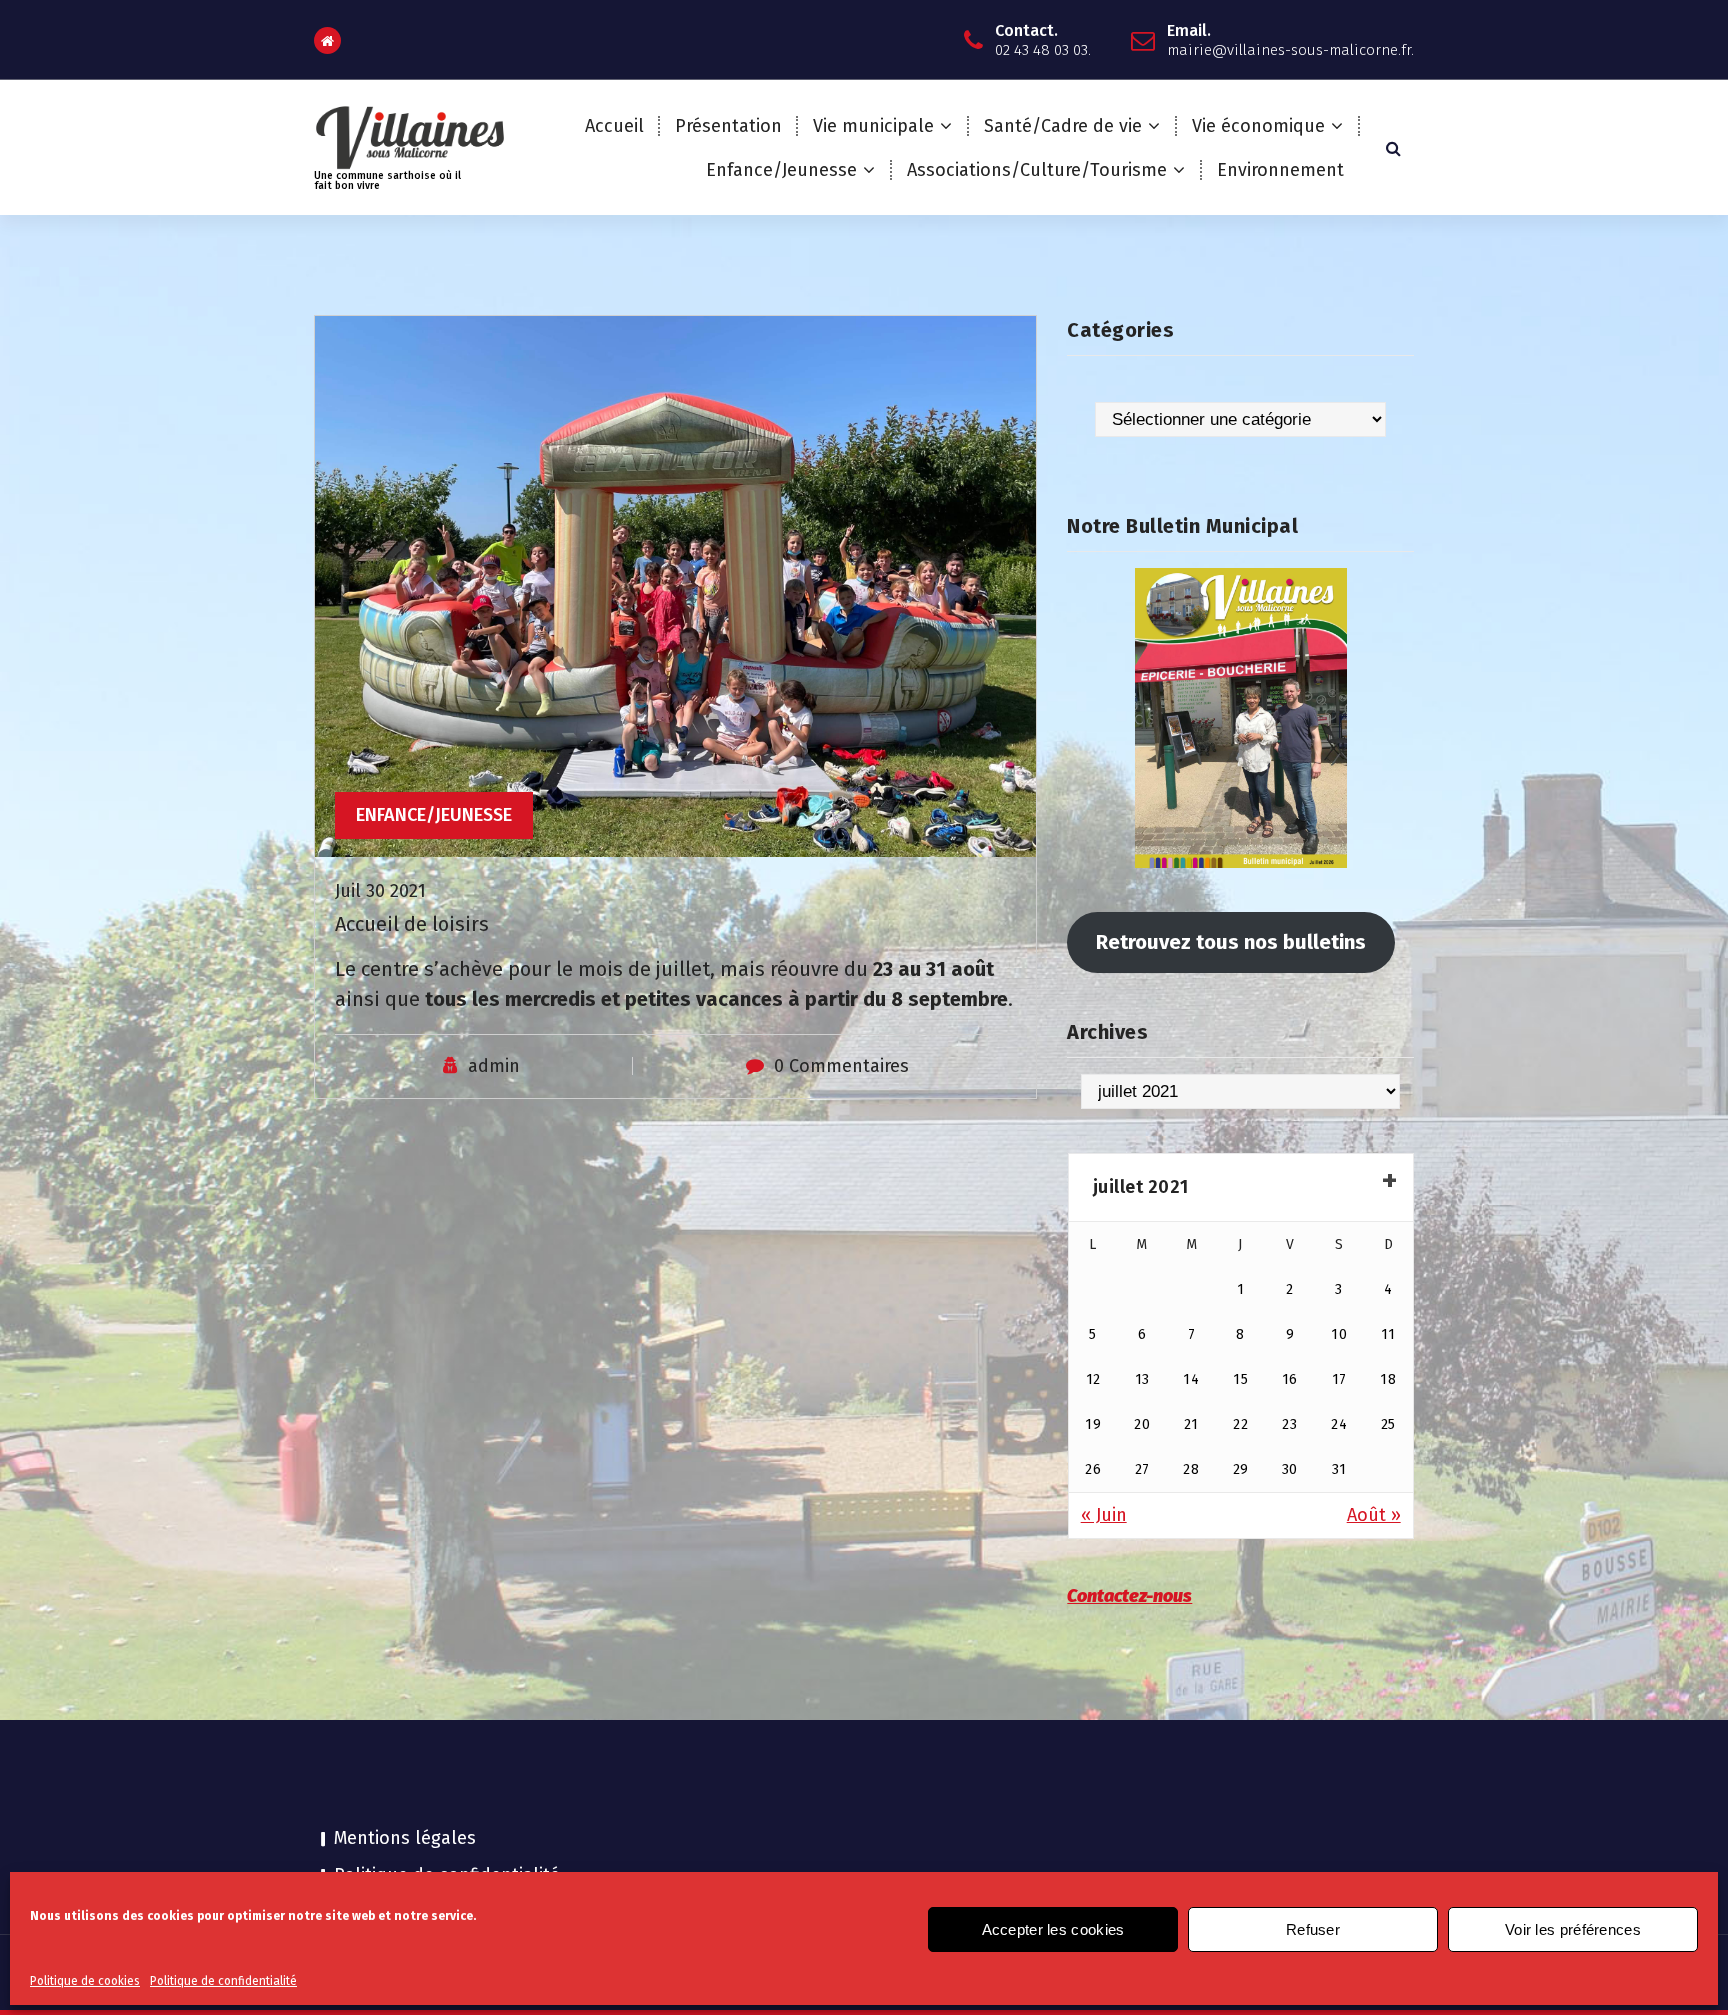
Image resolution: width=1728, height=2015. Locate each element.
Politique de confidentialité (223, 1981)
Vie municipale (873, 126)
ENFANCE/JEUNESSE (434, 815)
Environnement (1280, 170)
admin (494, 1066)
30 (1290, 1469)
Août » (1374, 1515)
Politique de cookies (85, 1981)
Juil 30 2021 (380, 891)
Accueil (614, 126)
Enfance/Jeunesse (781, 170)
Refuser (1313, 1929)
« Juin (1104, 1515)
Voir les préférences (1573, 1929)
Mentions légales (405, 1838)
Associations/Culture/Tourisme (1037, 170)
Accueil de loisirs (412, 924)
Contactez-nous (1129, 1596)
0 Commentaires (841, 1066)
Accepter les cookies (1053, 1929)
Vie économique (1258, 126)
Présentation (728, 126)
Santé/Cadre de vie (1063, 126)
